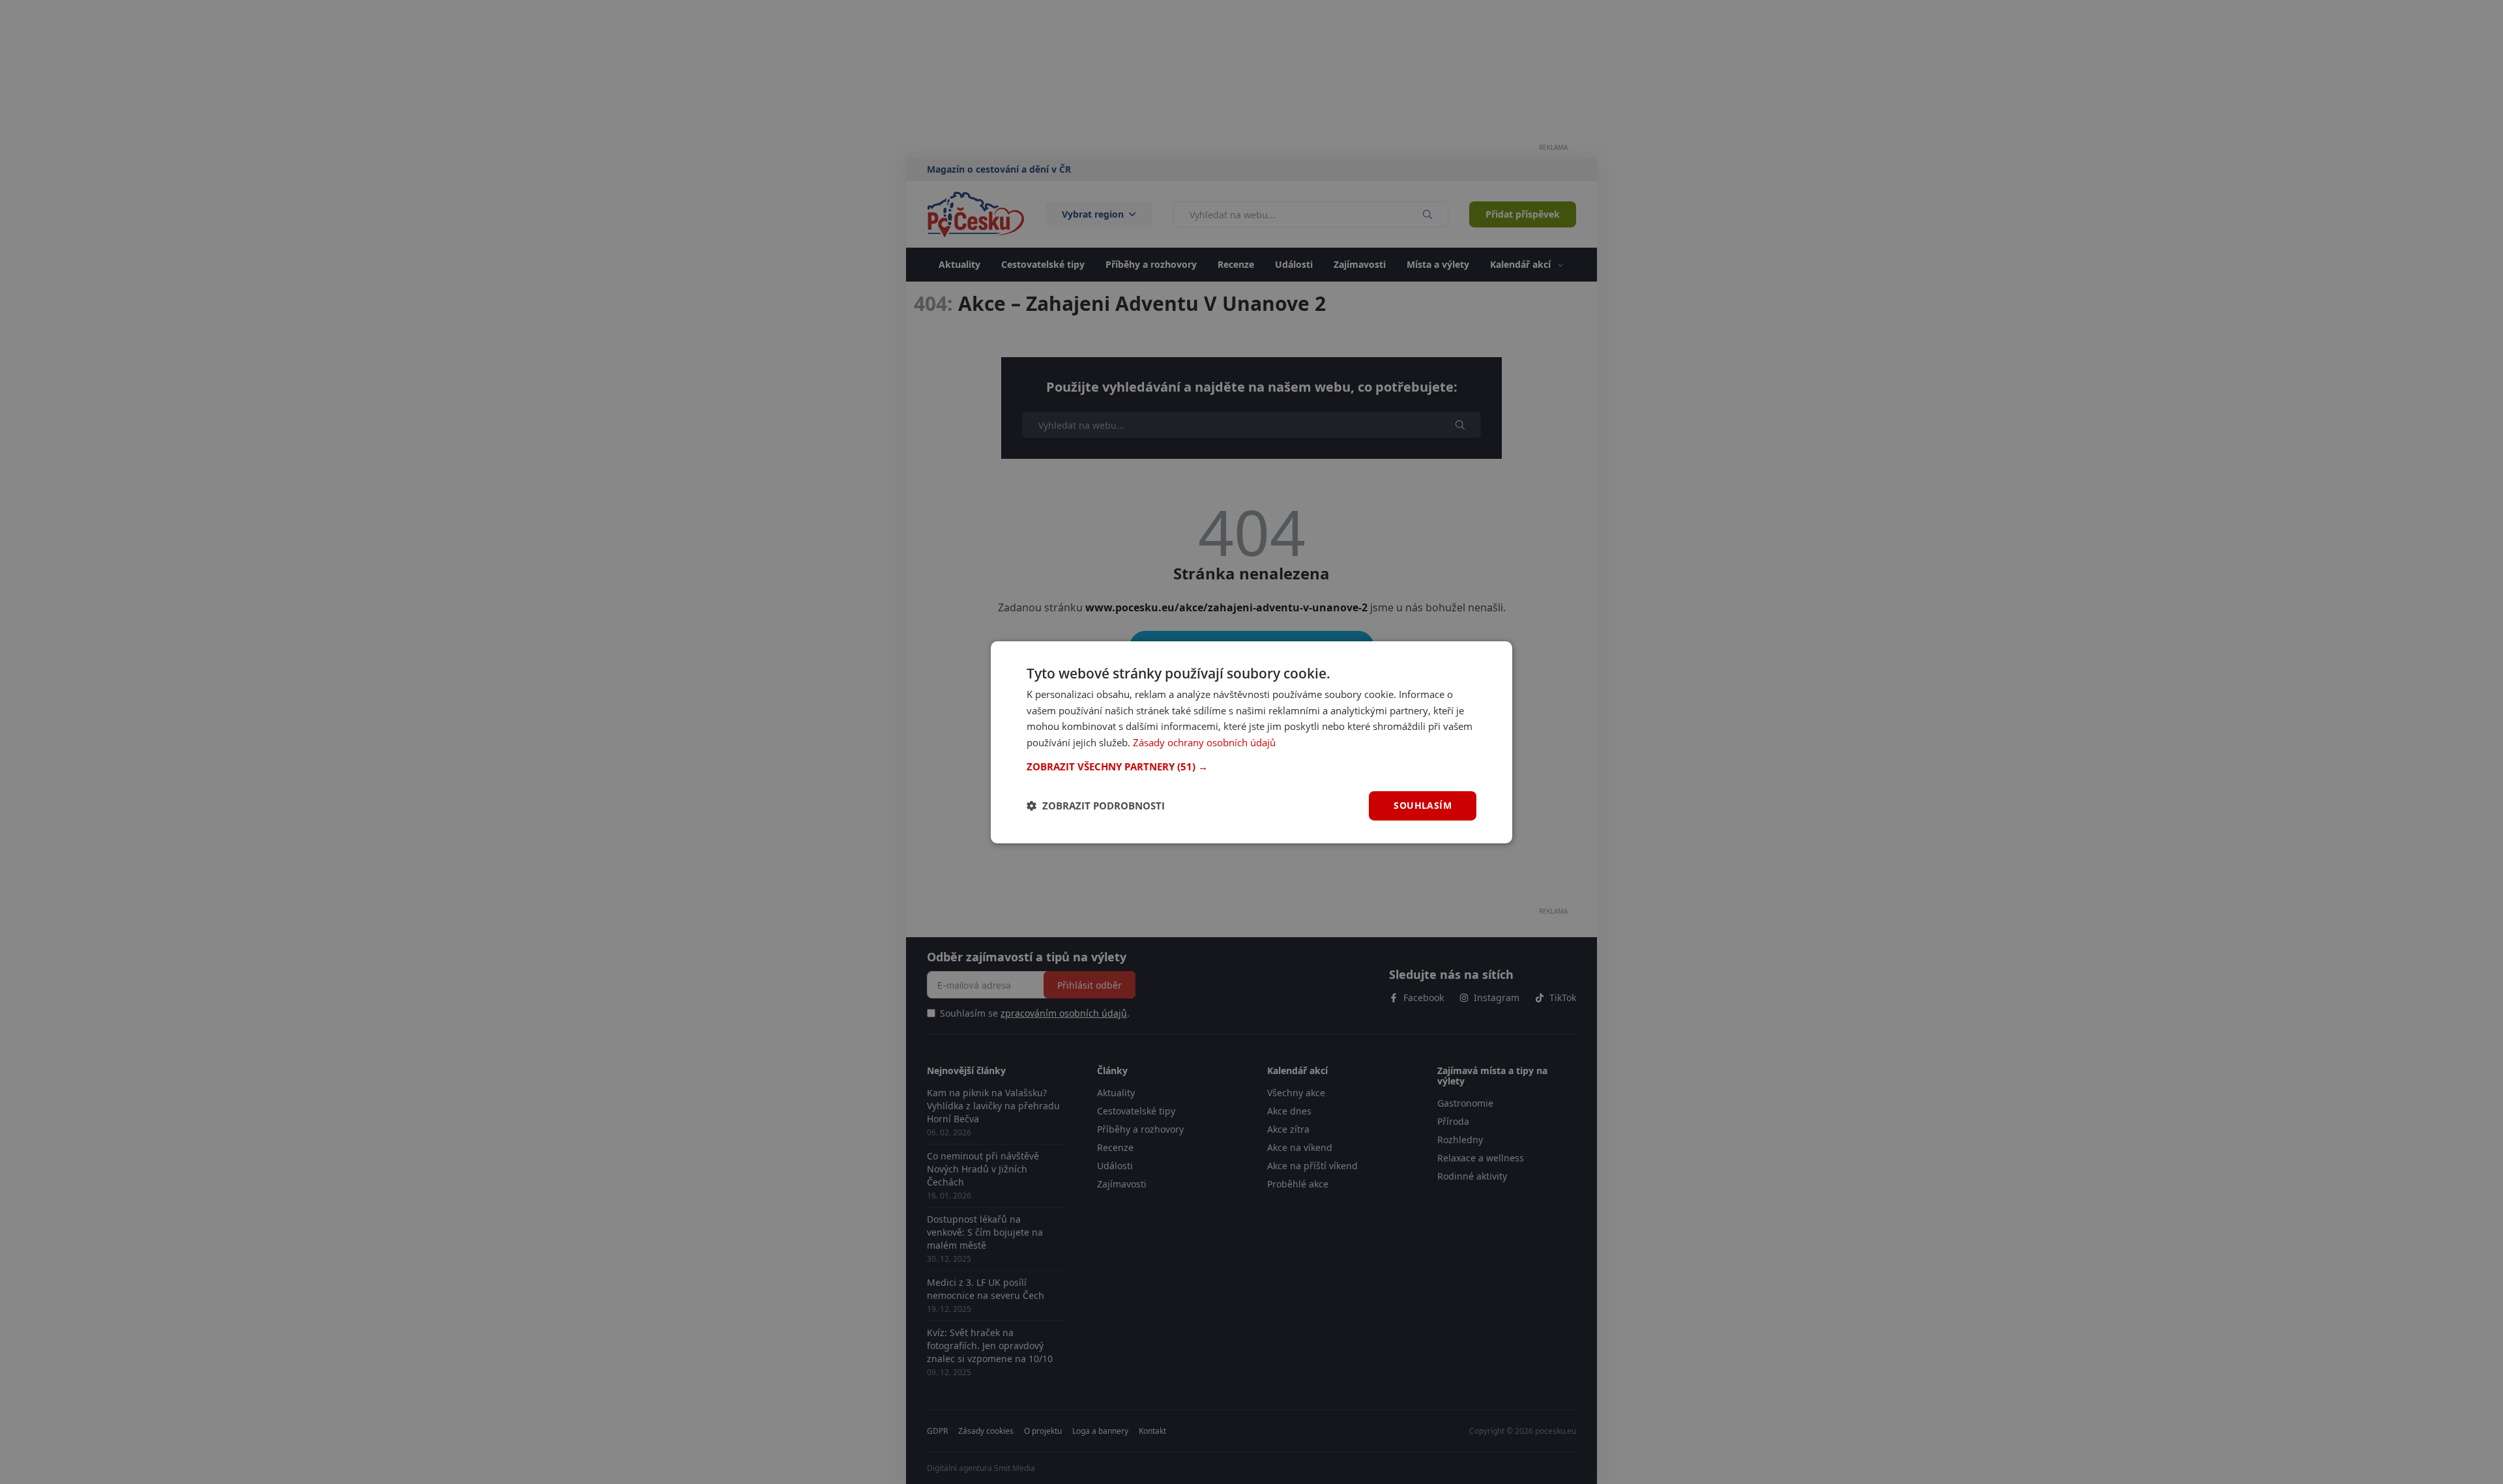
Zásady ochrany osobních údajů (1204, 742)
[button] (1251, 766)
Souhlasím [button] (1423, 805)
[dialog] (1251, 742)
